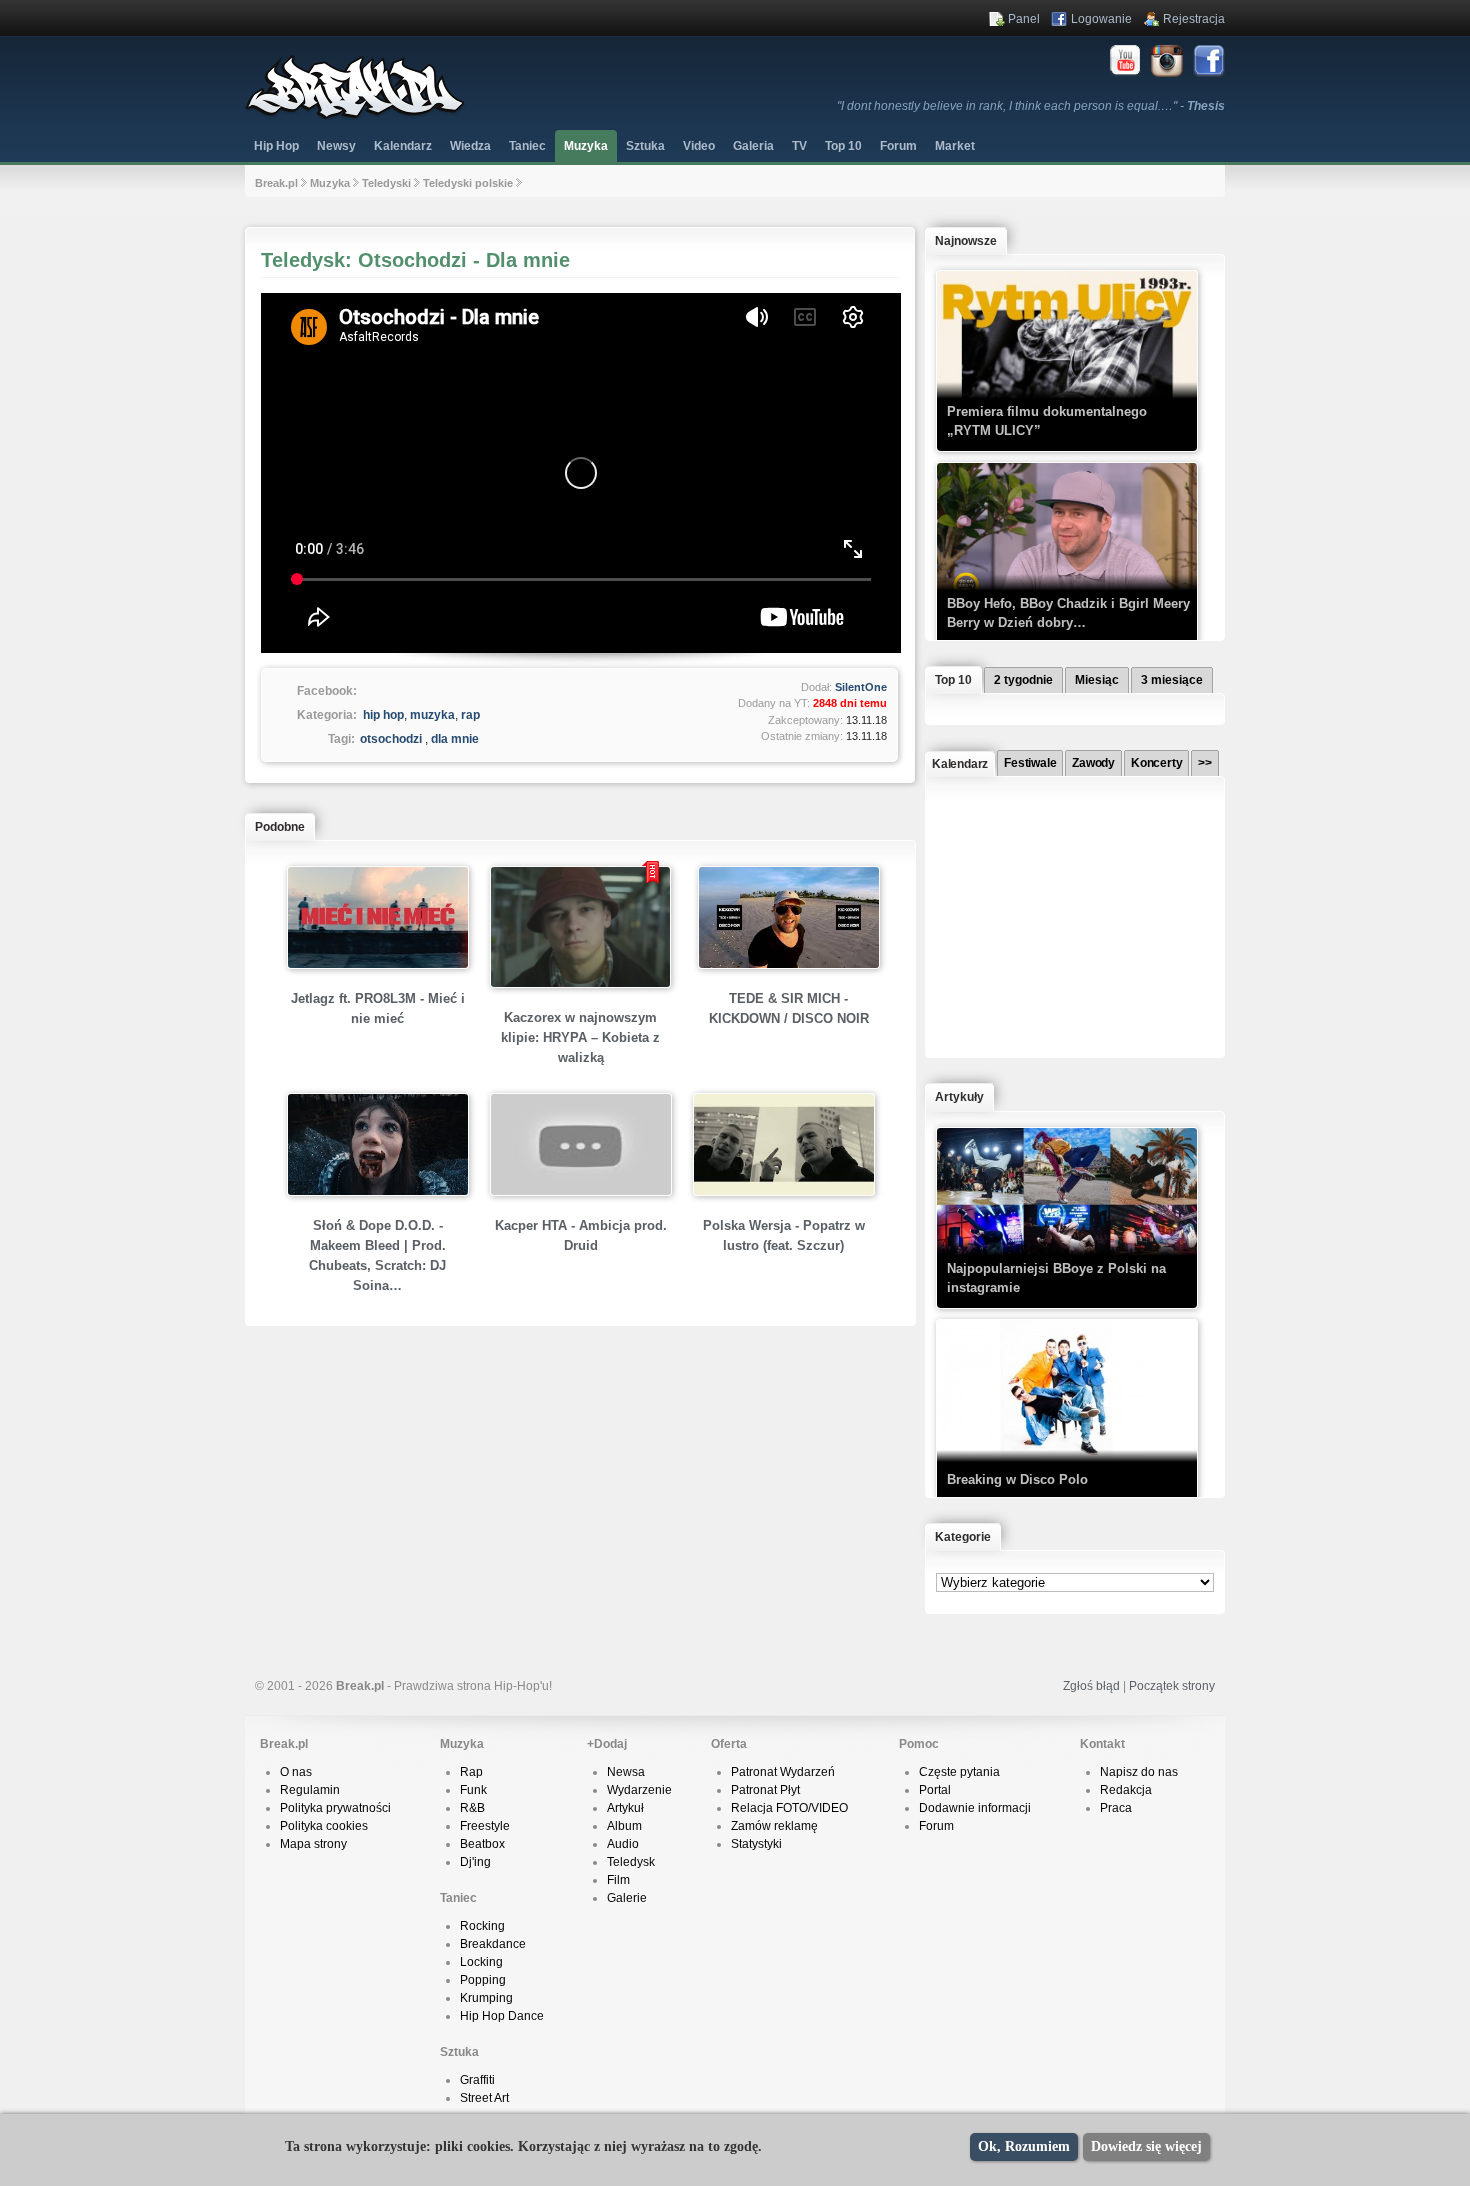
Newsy (336, 146)
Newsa (626, 1772)
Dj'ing (475, 1862)
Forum (936, 1826)
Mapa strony (313, 1844)
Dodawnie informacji (975, 1808)
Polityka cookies (324, 1826)
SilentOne (861, 687)
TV (799, 146)
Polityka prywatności (335, 1808)
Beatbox (482, 1844)
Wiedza (470, 146)
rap (470, 715)
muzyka (432, 715)
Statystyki (756, 1844)
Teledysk (631, 1862)
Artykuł (625, 1808)
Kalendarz (403, 146)
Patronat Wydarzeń (783, 1772)
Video (699, 146)
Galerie (627, 1898)
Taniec (527, 146)
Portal (935, 1790)
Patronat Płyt (765, 1790)
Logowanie (1101, 19)
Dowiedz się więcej (1146, 2146)
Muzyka (586, 146)
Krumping (486, 1998)
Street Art (484, 2098)
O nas (296, 1772)
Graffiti (477, 2080)
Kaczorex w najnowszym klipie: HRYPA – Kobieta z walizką (580, 1037)
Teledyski (386, 183)
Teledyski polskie (468, 183)
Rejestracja (1194, 19)
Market (955, 146)
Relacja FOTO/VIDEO (789, 1808)
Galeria (753, 146)
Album (624, 1826)
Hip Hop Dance (502, 2016)
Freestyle (485, 1826)
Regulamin (310, 1790)
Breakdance (493, 1944)
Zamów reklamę (774, 1826)
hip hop (383, 715)
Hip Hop (276, 146)
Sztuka (645, 146)
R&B (472, 1808)
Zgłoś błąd (1091, 1686)
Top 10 (843, 146)
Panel (1024, 19)
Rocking (482, 1926)
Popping (483, 1980)
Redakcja (1126, 1790)
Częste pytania (959, 1772)
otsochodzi (391, 739)
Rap (471, 1772)
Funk (473, 1790)
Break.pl (276, 183)
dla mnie (455, 739)
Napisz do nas (1139, 1772)
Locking (481, 1962)
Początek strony (1172, 1686)
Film (618, 1880)
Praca (1116, 1808)
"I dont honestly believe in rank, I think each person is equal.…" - (1031, 106)
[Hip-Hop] (355, 116)
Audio (623, 1844)
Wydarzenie (639, 1790)
